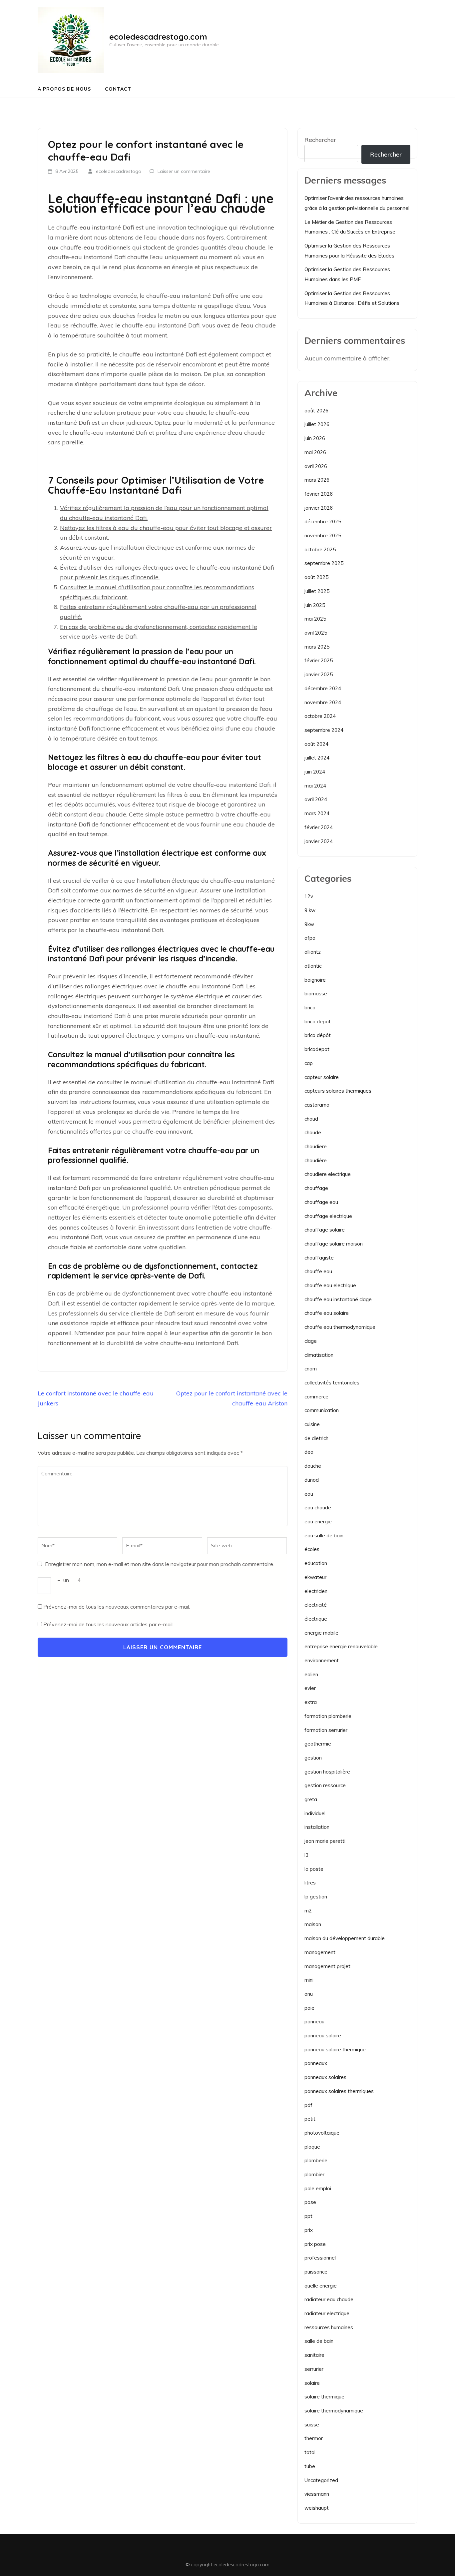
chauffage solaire (325, 1230)
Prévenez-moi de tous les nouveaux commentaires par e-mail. (117, 1607)
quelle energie (321, 2286)
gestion (313, 1758)
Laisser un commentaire (184, 171)
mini (309, 1980)
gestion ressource (325, 1785)
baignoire (315, 980)
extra (311, 1702)
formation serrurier (326, 1730)
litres (310, 1883)
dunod (312, 1480)
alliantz (313, 952)
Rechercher (320, 140)
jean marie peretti (325, 1841)
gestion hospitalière (327, 1772)
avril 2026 (316, 466)
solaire (312, 2383)
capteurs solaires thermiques (338, 1091)
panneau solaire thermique (335, 2050)
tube (310, 2466)
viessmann (317, 2494)
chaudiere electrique (328, 1174)
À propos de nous (64, 89)
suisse (312, 2425)
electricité (316, 1605)
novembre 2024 (323, 702)
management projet (327, 1966)
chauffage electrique (328, 1216)
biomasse (316, 994)
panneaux (316, 2063)
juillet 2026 (317, 424)
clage (311, 1341)
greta (311, 1799)
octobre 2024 (320, 716)
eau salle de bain (324, 1536)
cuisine (312, 1424)
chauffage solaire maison (334, 1244)
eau (309, 1494)
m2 (308, 1911)
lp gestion (316, 1897)
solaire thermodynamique (334, 2411)
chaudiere (316, 1146)
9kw (309, 924)
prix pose (315, 2244)
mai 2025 (315, 619)
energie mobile (321, 1633)
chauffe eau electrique (330, 1285)
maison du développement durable (345, 1938)
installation (317, 1827)
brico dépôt (318, 1035)
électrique (316, 1619)
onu (309, 1994)
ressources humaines (329, 2327)
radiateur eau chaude (329, 2299)
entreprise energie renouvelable (341, 1646)
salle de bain (319, 2341)
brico (310, 1008)
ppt (308, 2216)
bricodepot (317, 1049)
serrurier (314, 2369)
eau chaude (318, 1508)
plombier (314, 2174)
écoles (312, 1549)
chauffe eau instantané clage (338, 1299)
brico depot (318, 1022)
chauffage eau (321, 1202)
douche (313, 1466)
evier (310, 1688)
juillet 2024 (317, 758)
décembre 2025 (323, 521)
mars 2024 (317, 813)
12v (309, 896)
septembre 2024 (324, 730)
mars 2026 (317, 480)
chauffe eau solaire (327, 1313)
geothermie (318, 1744)
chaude (313, 1132)
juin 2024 (315, 772)
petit (310, 2119)
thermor (314, 2438)
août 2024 (316, 744)
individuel (315, 1813)
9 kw (310, 910)
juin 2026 (315, 438)
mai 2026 (315, 452)
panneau (314, 2022)
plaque (312, 2147)
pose (310, 2202)
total (310, 2452)
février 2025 (319, 660)
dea (309, 1452)
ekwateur (315, 1577)
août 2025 (316, 577)
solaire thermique (324, 2397)
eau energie (318, 1522)
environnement (322, 1660)
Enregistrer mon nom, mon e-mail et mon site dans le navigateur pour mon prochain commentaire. (160, 1564)
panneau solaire (323, 2036)
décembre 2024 (323, 688)
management (320, 1952)
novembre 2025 (323, 535)
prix (309, 2230)
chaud (311, 1119)
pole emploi (318, 2188)
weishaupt (317, 2508)
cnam (311, 1369)
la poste (314, 1869)
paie (309, 2008)
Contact (118, 89)
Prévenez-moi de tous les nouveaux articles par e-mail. (108, 1624)
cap (309, 1063)
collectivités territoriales (332, 1383)
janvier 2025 (319, 674)
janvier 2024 (319, 841)
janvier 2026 (319, 508)
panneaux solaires (325, 2077)
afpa (310, 938)
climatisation (319, 1355)
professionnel (320, 2258)
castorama (317, 1105)
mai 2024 (315, 786)
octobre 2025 (320, 549)
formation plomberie (328, 1716)
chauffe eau (318, 1271)
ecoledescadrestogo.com (158, 37)
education (316, 1563)
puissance (316, 2272)
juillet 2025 (317, 591)
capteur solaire (322, 1077)
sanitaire (314, 2355)
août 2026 (316, 411)
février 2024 (319, 827)
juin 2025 (315, 605)
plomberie (316, 2160)
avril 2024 (316, 799)
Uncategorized (321, 2480)
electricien (316, 1591)
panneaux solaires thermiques (339, 2091)
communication (322, 1410)
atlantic (313, 966)
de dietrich (316, 1438)
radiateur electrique (327, 2313)
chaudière (316, 1160)
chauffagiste (319, 1258)
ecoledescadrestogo (119, 171)
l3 (306, 1855)
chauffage (316, 1188)
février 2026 (319, 494)
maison (313, 1924)
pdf (308, 2105)
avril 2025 (316, 633)
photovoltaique (322, 2133)
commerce (316, 1397)
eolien (311, 1674)
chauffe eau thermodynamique (340, 1327)
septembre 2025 (324, 563)
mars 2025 (317, 647)
